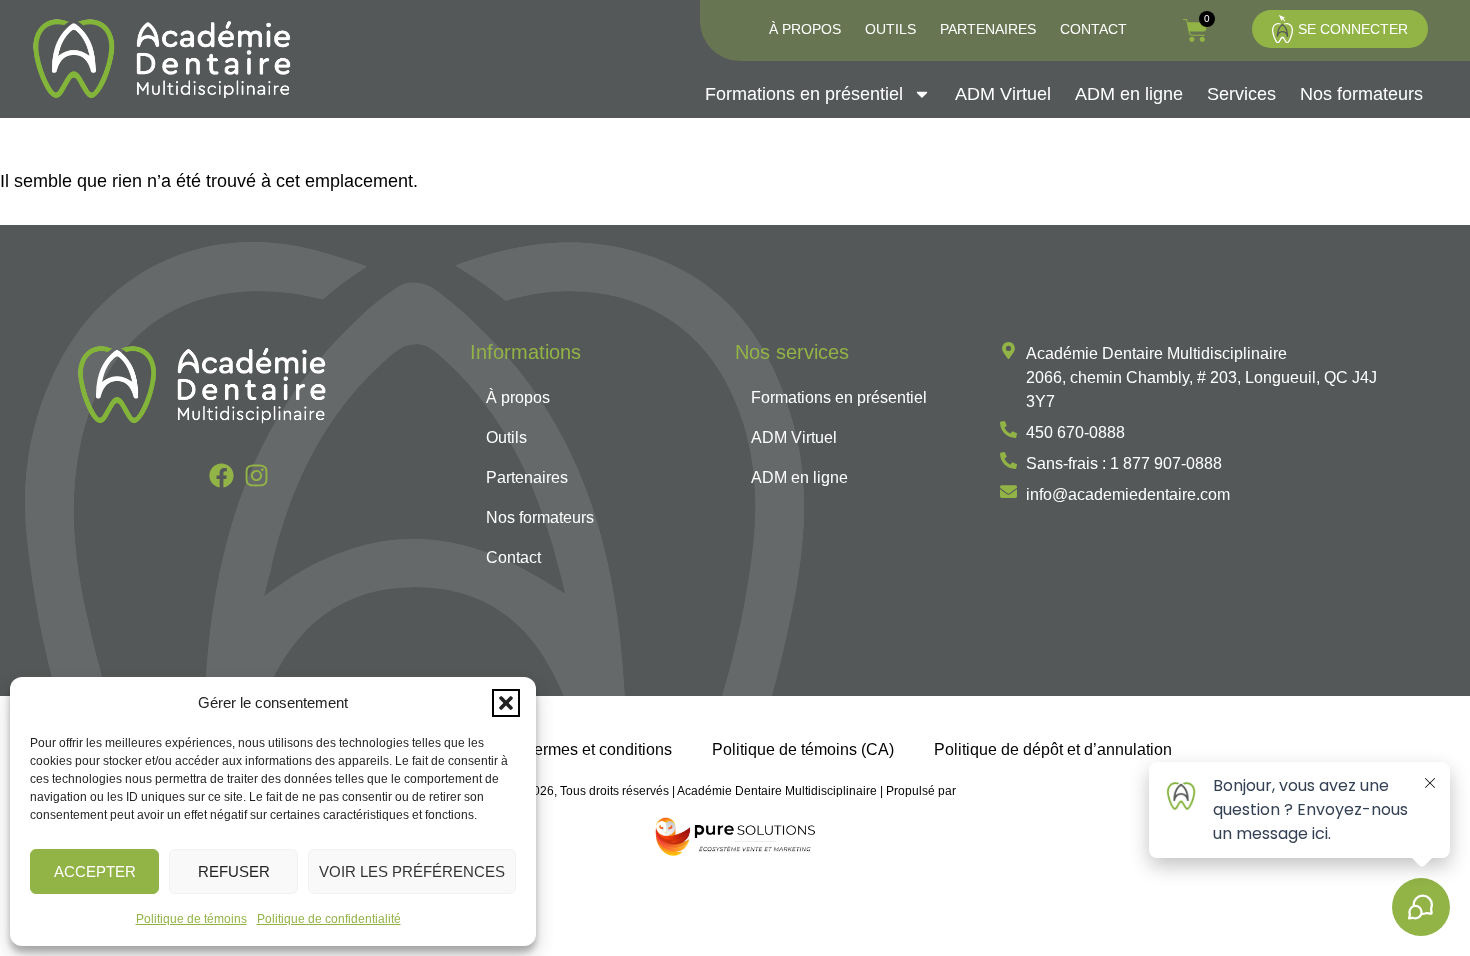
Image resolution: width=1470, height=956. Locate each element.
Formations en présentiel (804, 94)
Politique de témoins (191, 919)
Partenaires (988, 29)
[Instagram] (256, 475)
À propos (805, 29)
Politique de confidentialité (329, 919)
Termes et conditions (599, 749)
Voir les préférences (412, 871)
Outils (890, 29)
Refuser (234, 871)
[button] (506, 703)
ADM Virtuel (1003, 94)
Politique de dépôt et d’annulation (1053, 749)
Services (1241, 94)
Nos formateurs (1361, 94)
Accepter (95, 871)
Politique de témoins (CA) (803, 749)
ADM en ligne (1129, 94)
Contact (1093, 29)
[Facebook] (221, 475)
